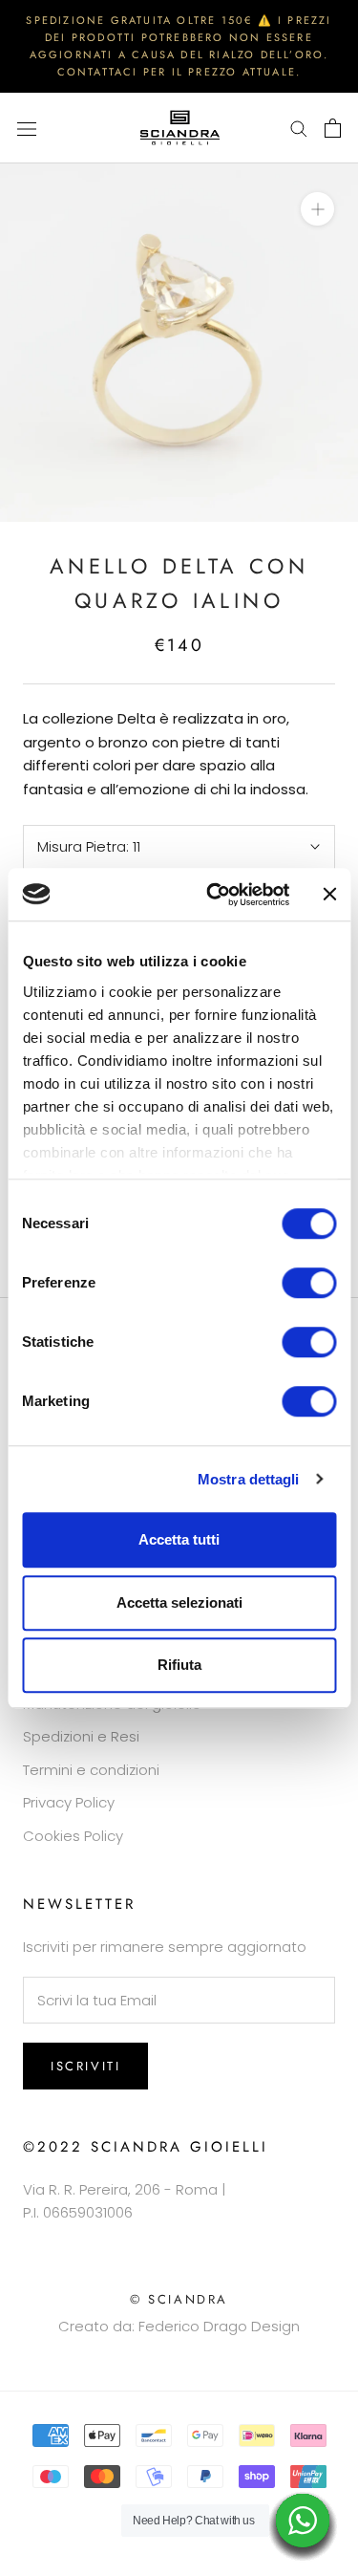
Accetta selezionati (179, 1602)
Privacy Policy (69, 1802)
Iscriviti (85, 2066)
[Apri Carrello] (333, 128)
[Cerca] (299, 128)
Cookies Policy (73, 1836)
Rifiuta (179, 1665)
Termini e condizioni (91, 1770)
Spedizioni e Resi (81, 1736)
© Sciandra (179, 2299)
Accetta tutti (179, 1539)
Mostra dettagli (249, 1479)
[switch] (309, 1283)
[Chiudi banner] (329, 895)
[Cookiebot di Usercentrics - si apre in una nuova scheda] (216, 895)
